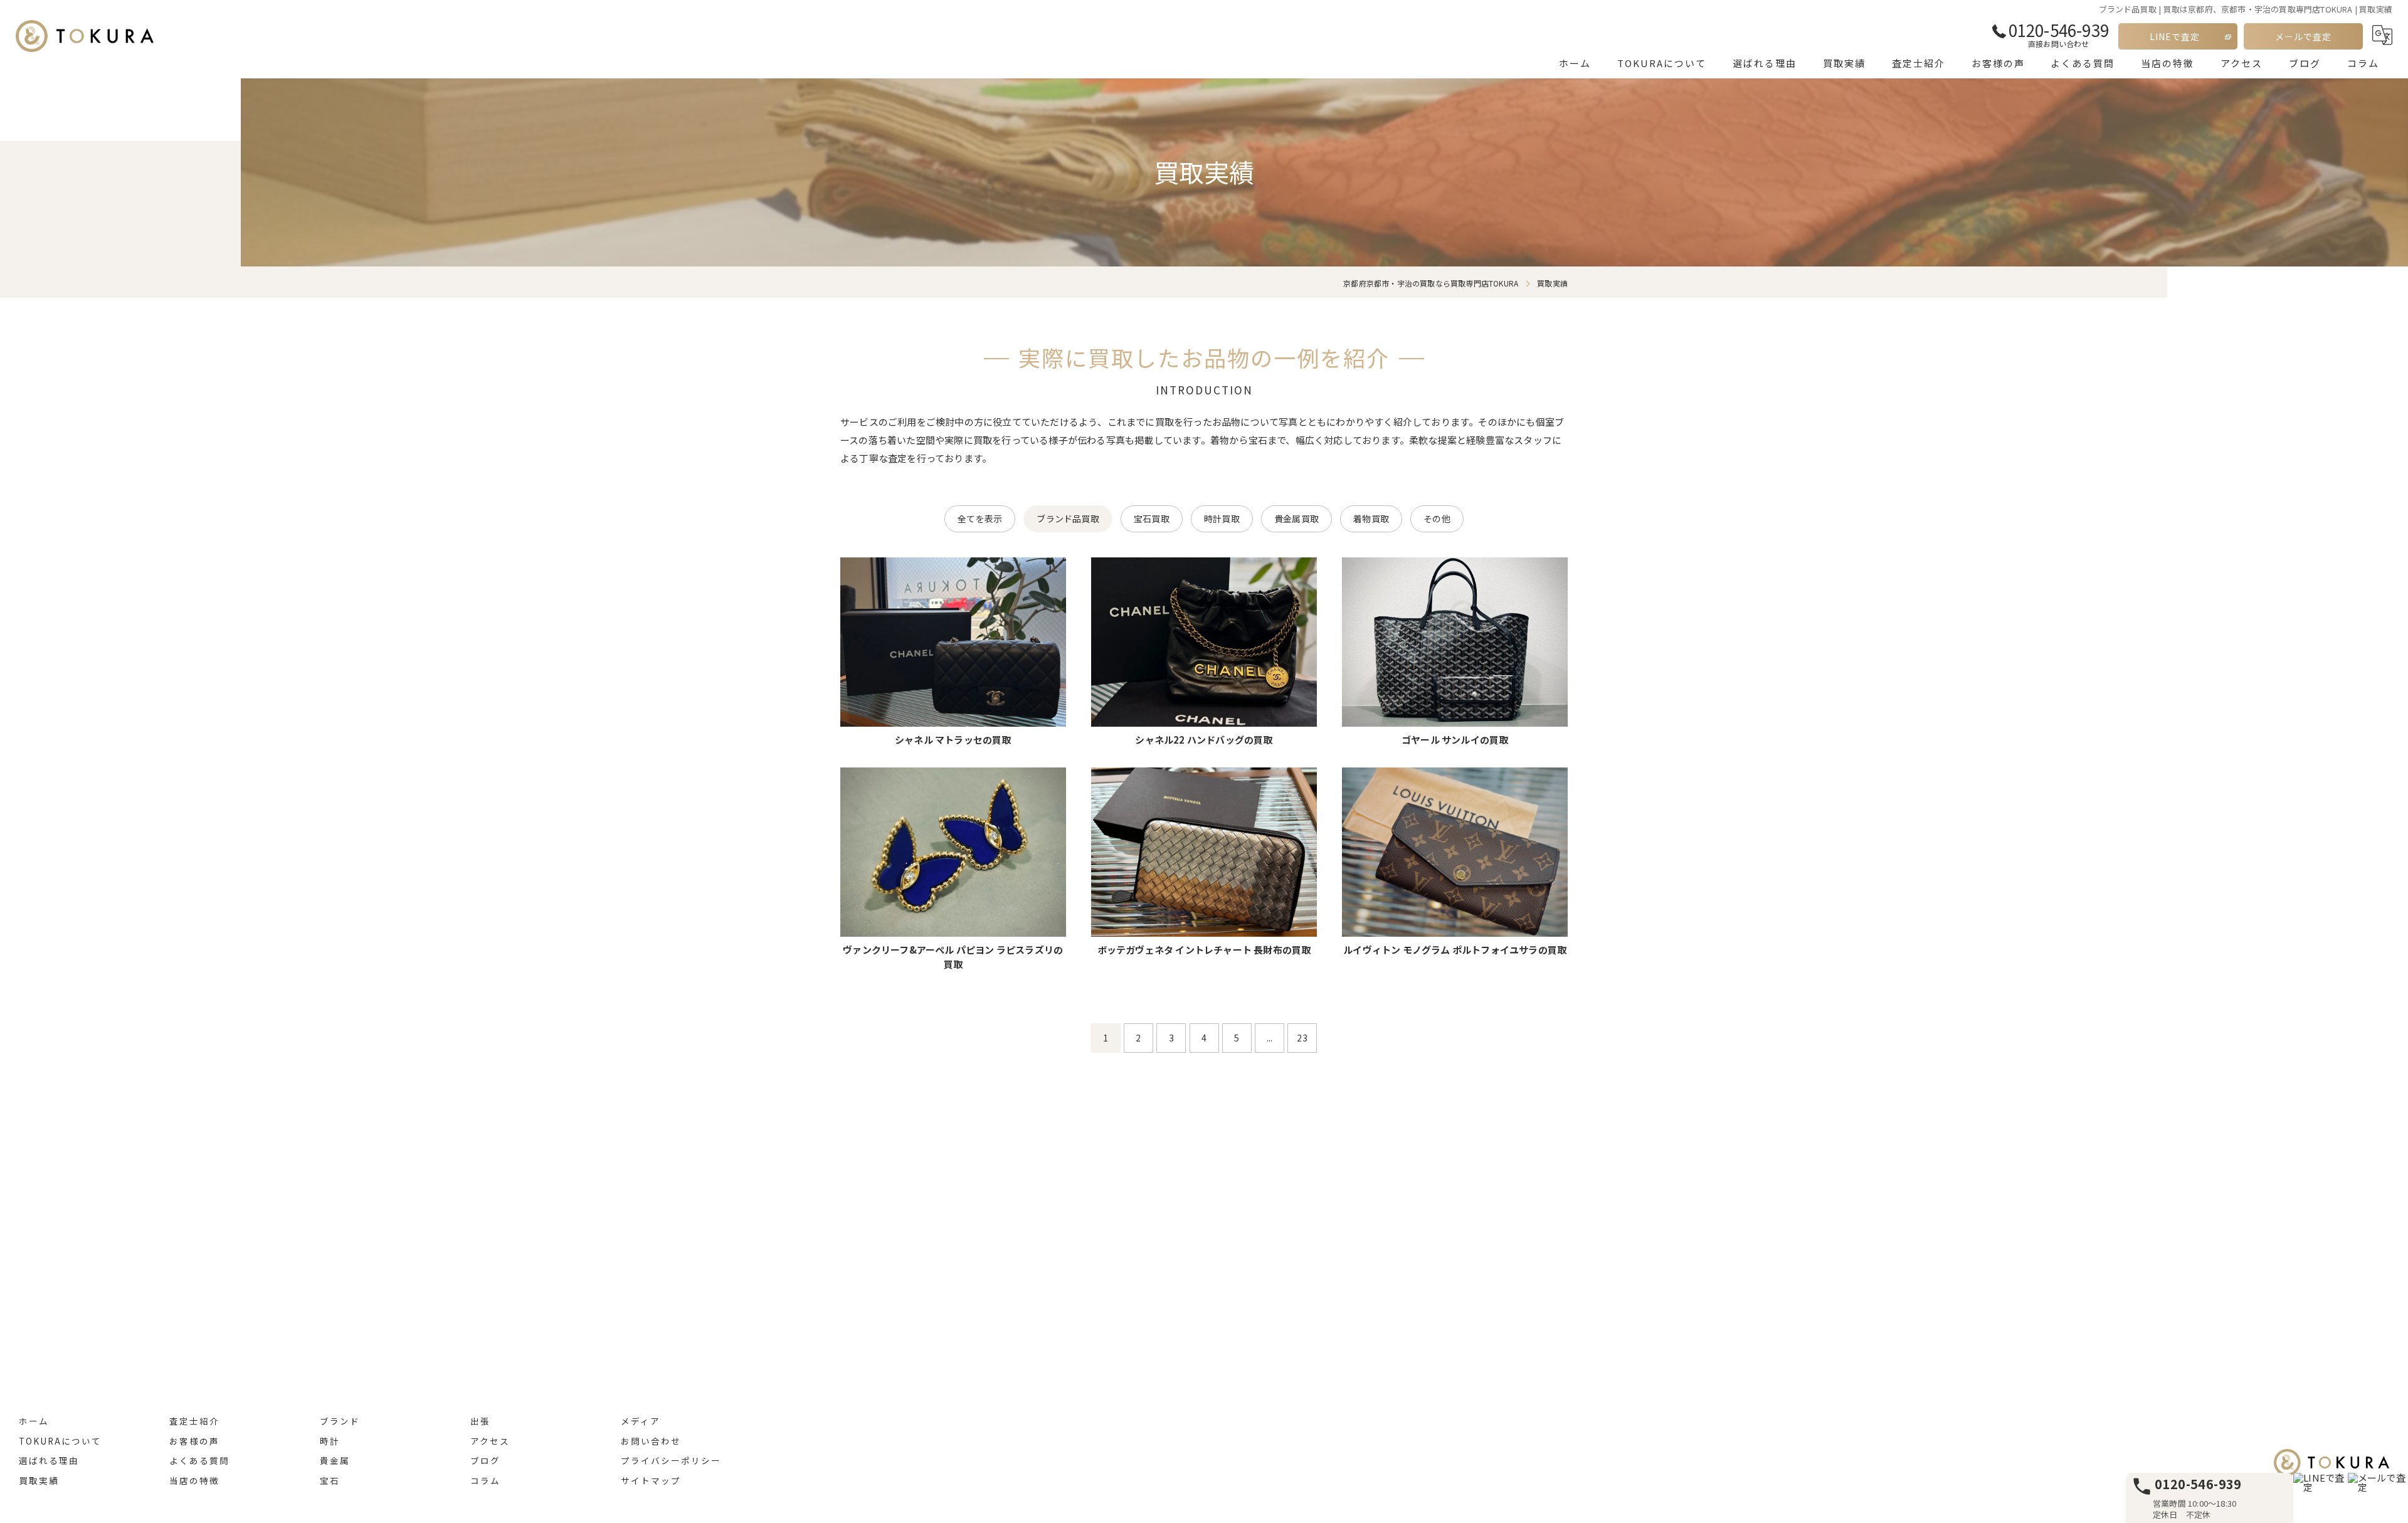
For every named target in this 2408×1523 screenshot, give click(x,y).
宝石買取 (1152, 519)
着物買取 (1371, 519)
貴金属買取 (1296, 519)
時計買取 (1222, 519)
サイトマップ (651, 1480)
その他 (1437, 519)
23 (1302, 1038)
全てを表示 (980, 519)
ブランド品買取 (1068, 519)
